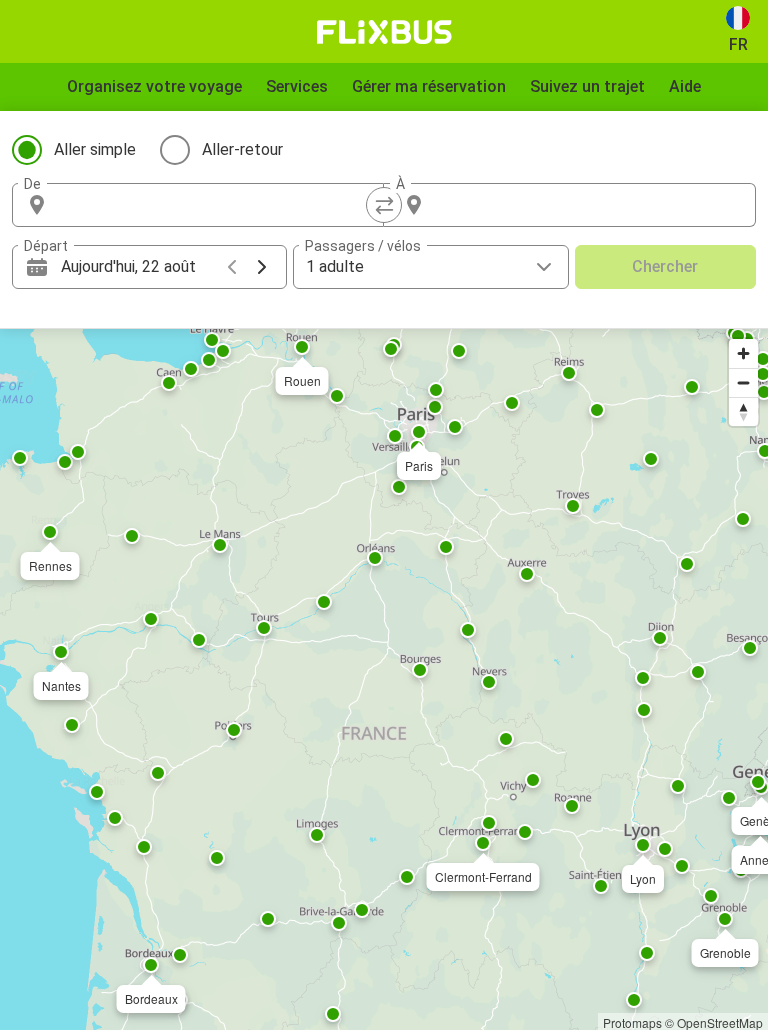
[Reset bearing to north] (743, 411)
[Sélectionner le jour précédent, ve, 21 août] (232, 267)
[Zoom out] (743, 382)
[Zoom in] (743, 353)
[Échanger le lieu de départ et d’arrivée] (384, 205)
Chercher (665, 266)
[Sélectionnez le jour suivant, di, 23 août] (262, 267)
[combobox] (216, 205)
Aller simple (95, 149)
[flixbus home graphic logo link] (384, 32)
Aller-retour (242, 149)
